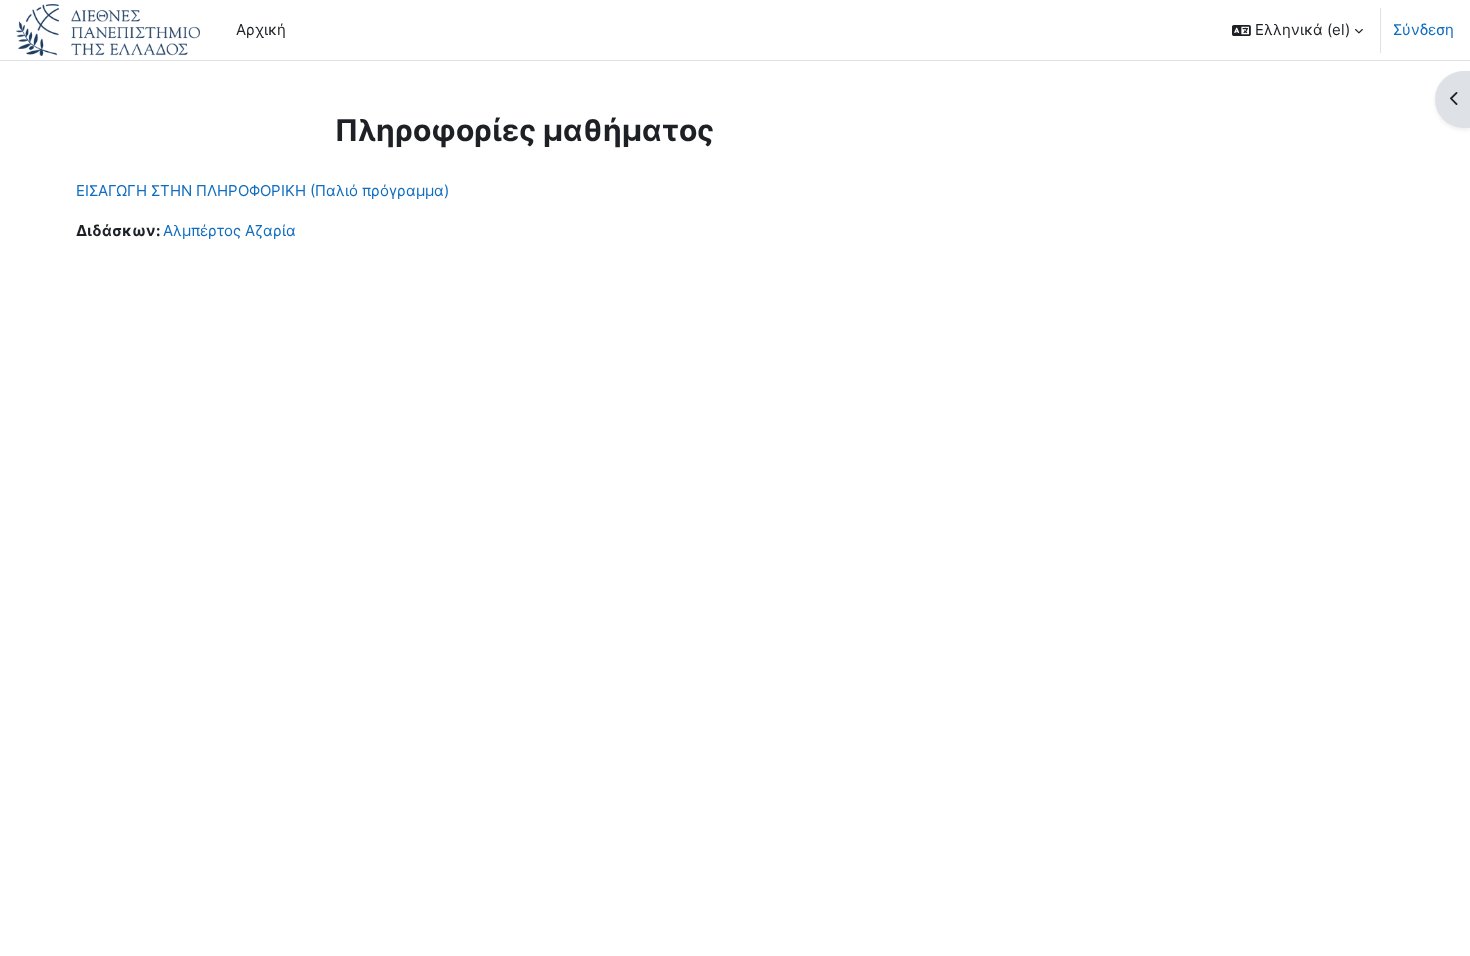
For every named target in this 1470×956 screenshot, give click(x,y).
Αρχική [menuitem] (261, 29)
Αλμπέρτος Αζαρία (229, 230)
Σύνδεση (1423, 29)
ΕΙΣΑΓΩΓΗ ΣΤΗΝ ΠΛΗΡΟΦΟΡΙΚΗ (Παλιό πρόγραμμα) (262, 190)
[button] (1297, 30)
